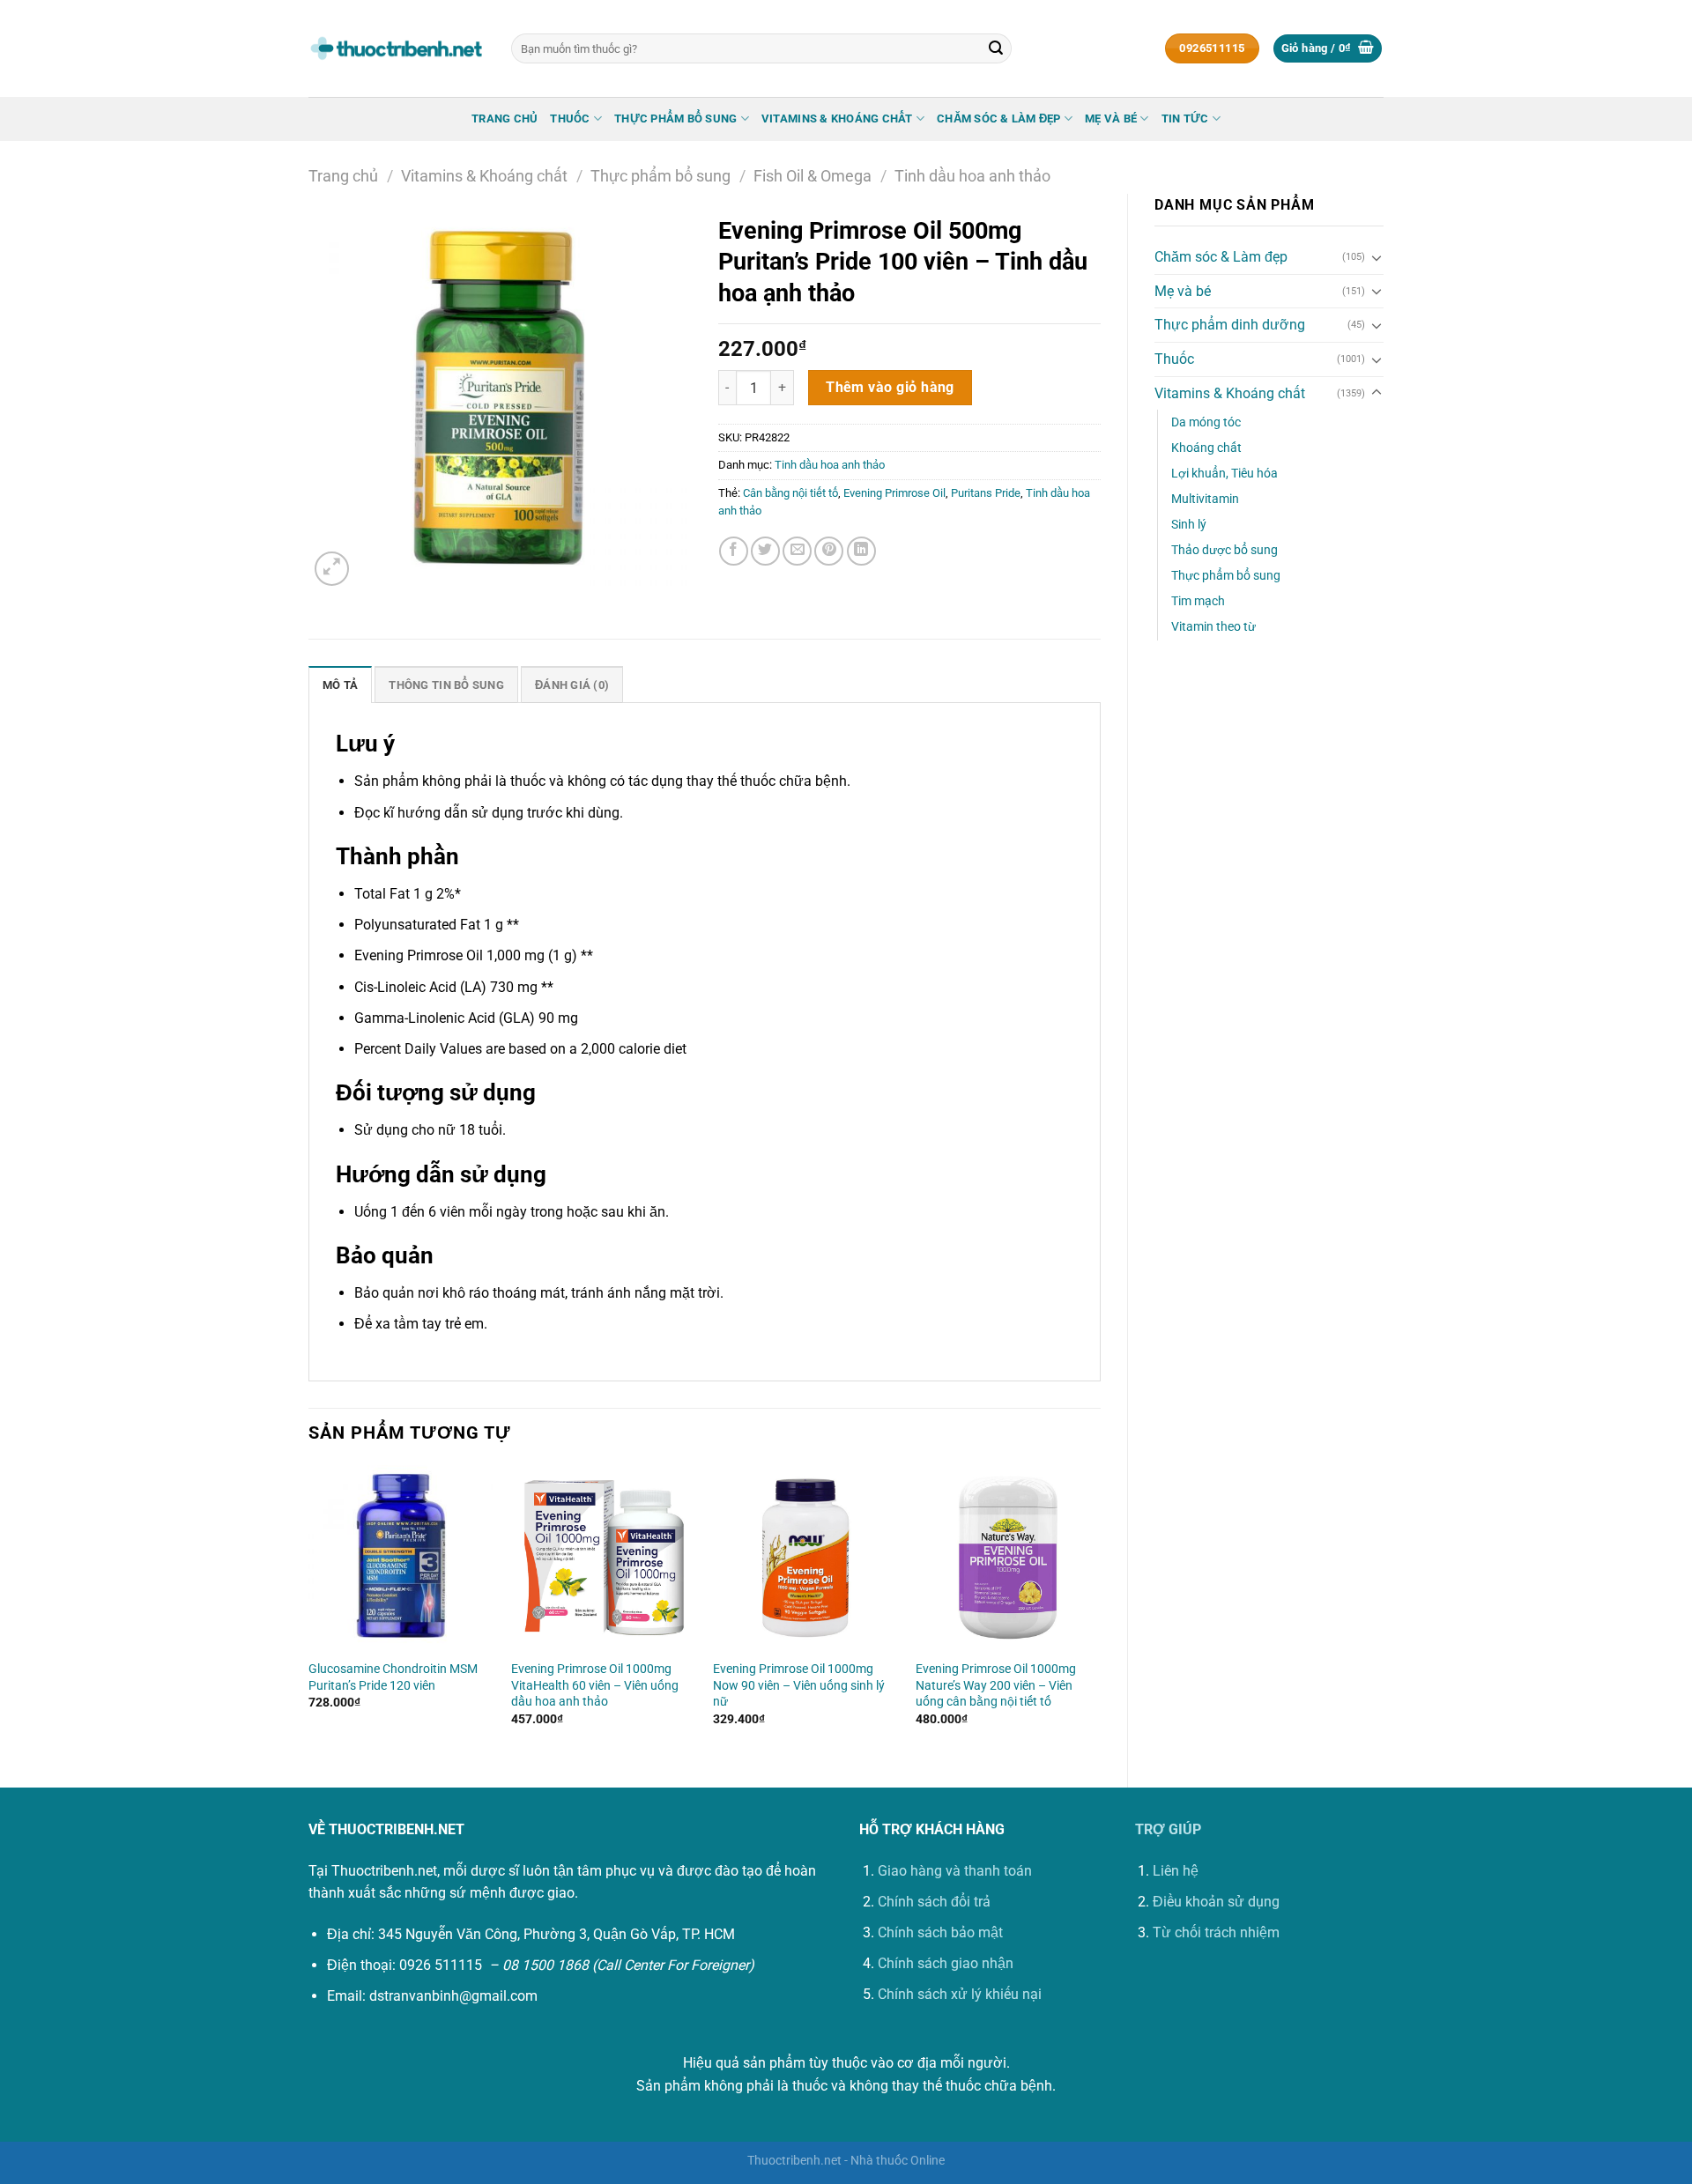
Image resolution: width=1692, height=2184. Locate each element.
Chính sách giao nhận (946, 1963)
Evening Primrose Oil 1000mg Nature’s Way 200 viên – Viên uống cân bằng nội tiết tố (996, 1685)
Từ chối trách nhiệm (1216, 1932)
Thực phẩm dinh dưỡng (1230, 325)
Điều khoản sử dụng (1216, 1902)
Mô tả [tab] (340, 685)
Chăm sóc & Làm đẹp (999, 118)
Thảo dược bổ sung (1224, 550)
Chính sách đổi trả (934, 1902)
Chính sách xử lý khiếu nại (960, 1994)
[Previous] (309, 1611)
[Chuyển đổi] (1377, 257)
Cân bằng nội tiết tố (790, 493)
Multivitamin (1205, 499)
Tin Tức (1185, 118)
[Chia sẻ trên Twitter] (765, 551)
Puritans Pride (986, 493)
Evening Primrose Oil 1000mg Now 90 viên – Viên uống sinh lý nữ (799, 1685)
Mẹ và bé (1111, 118)
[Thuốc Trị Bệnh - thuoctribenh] (397, 48)
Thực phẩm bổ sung (675, 118)
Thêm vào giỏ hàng (890, 388)
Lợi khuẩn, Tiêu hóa (1224, 474)
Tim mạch (1198, 601)
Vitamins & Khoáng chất (837, 118)
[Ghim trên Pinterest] (829, 551)
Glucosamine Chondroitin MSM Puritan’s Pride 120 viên (393, 1677)
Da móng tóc (1206, 422)
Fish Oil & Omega (813, 176)
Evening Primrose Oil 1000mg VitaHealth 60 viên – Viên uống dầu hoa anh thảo (595, 1685)
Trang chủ (505, 118)
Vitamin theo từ (1213, 627)
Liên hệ (1176, 1871)
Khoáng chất (1206, 448)
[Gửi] (996, 48)
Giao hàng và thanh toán (955, 1871)
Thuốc (570, 118)
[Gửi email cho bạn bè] (797, 551)
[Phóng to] (332, 569)
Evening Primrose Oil (894, 493)
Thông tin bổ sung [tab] (446, 685)
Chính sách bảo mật (940, 1932)
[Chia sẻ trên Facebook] (734, 551)
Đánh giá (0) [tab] (572, 685)
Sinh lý (1189, 525)
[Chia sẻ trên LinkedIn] (861, 551)
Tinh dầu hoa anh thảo (972, 176)
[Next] (1100, 1611)
